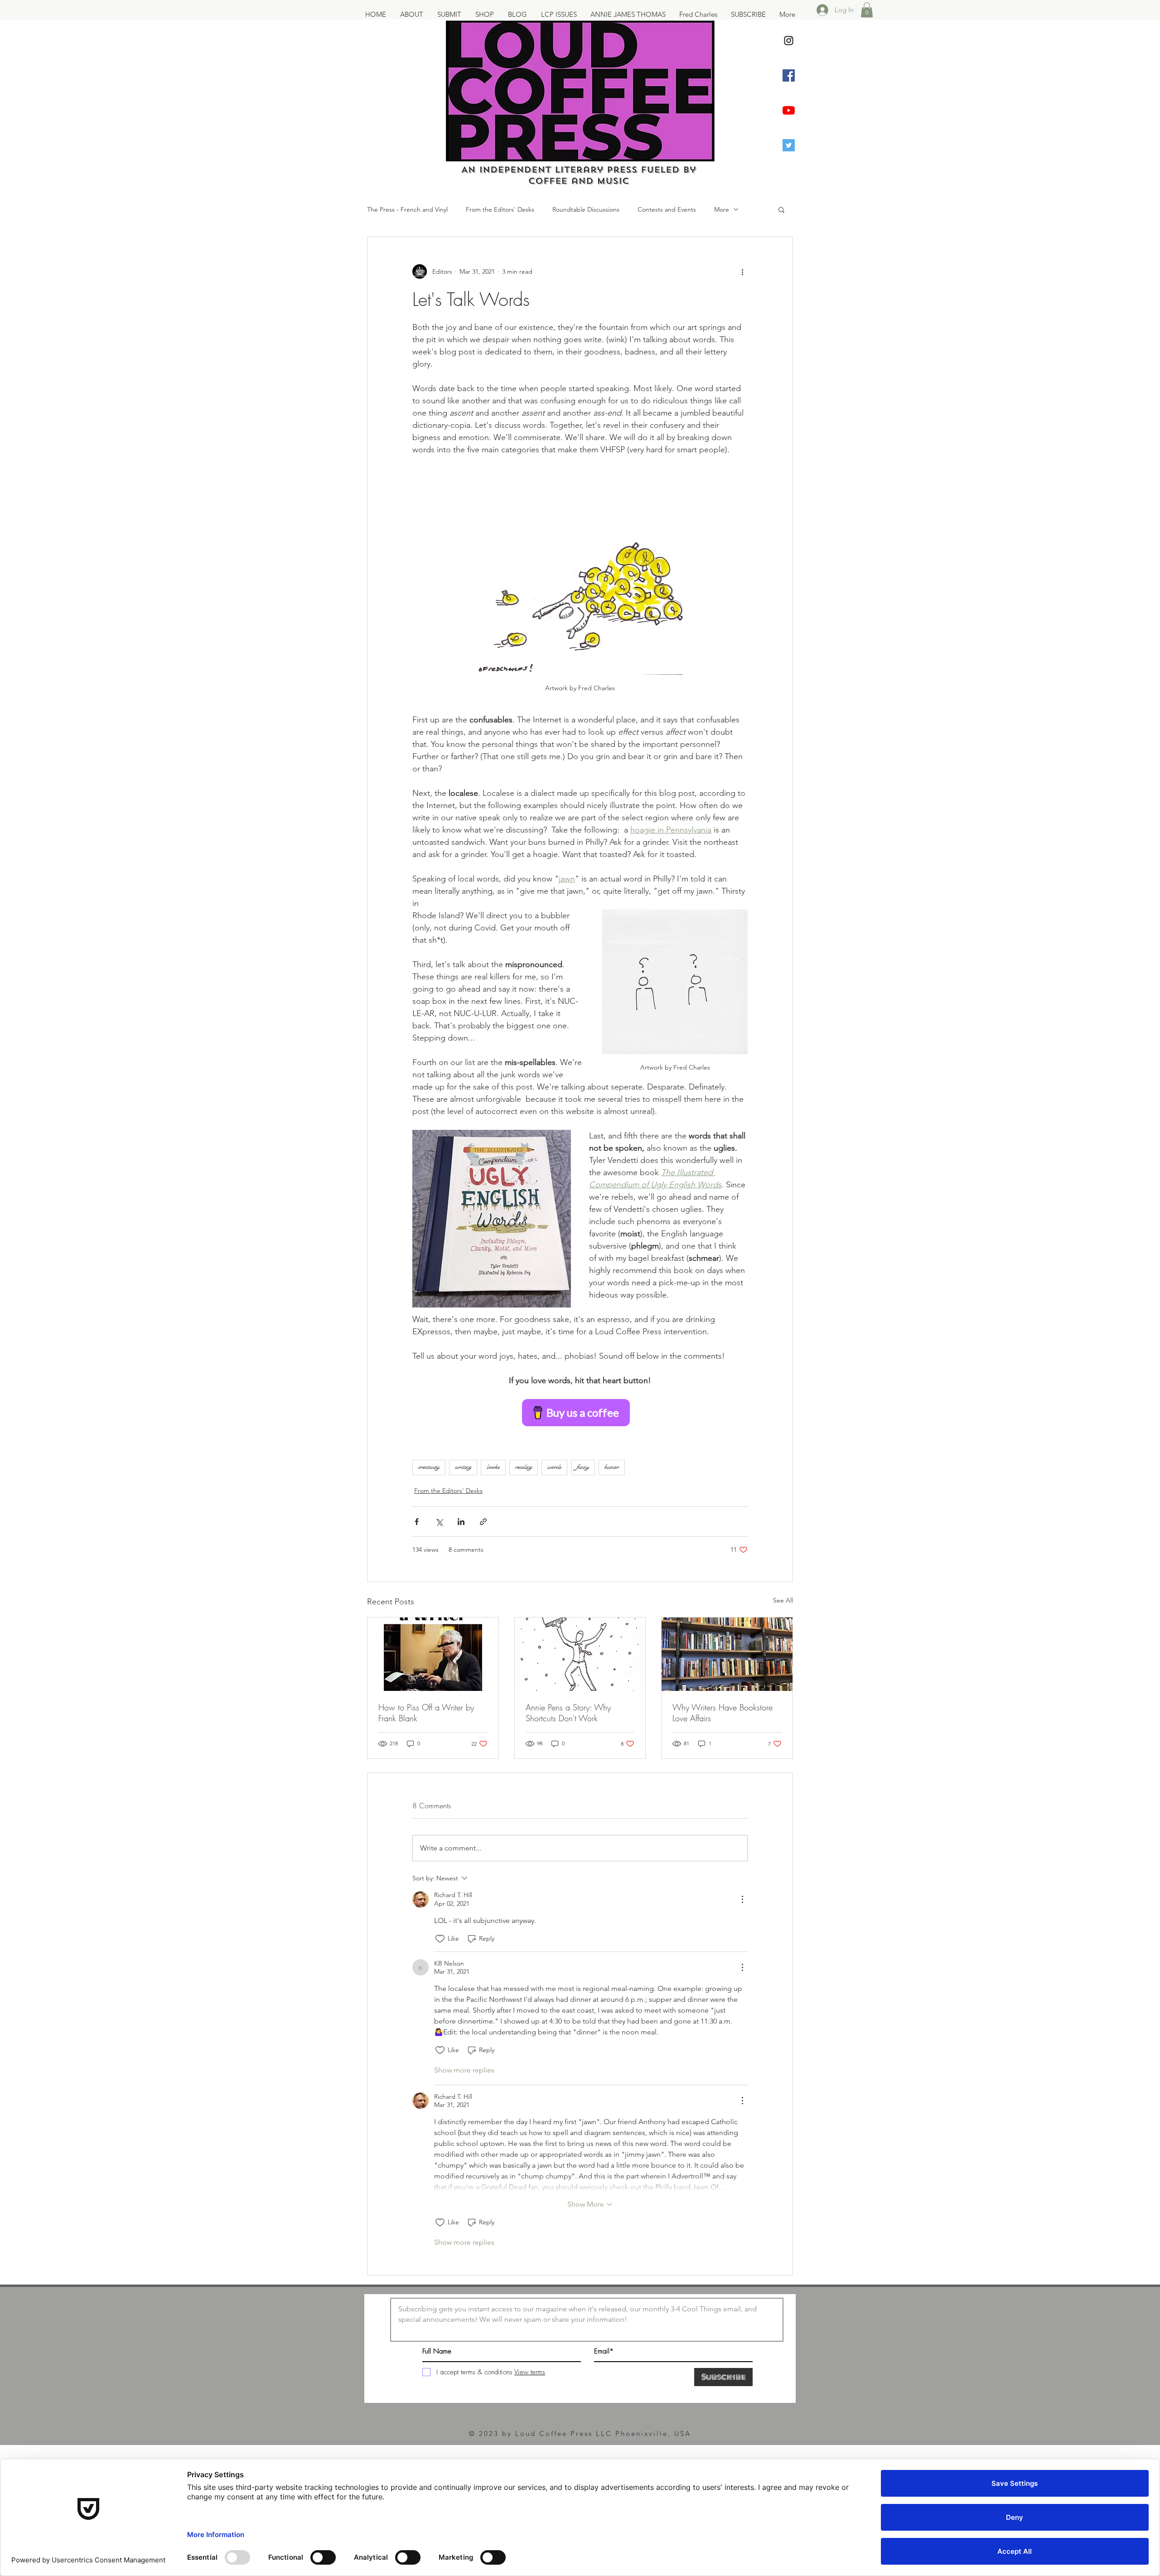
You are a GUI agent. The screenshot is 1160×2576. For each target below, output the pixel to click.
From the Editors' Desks (500, 209)
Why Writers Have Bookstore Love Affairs (723, 1713)
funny (583, 1467)
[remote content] (580, 1413)
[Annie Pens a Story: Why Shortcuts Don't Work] (580, 1654)
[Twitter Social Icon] (789, 145)
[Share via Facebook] (417, 1522)
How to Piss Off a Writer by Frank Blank (426, 1713)
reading (524, 1467)
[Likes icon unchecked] (440, 1939)
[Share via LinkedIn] (461, 1522)
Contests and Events (667, 209)
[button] (867, 10)
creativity (429, 1467)
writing (463, 1467)
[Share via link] (483, 1522)
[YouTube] (789, 110)
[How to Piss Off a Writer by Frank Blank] (433, 1654)
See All (783, 1600)
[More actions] (742, 271)
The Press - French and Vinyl (407, 209)
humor (612, 1467)
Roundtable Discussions (586, 209)
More (722, 209)
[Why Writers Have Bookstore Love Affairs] (727, 1654)
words (554, 1467)
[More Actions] (742, 1899)
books (493, 1467)
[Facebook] (789, 75)
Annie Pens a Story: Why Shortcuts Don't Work (568, 1713)
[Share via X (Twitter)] (439, 1522)
